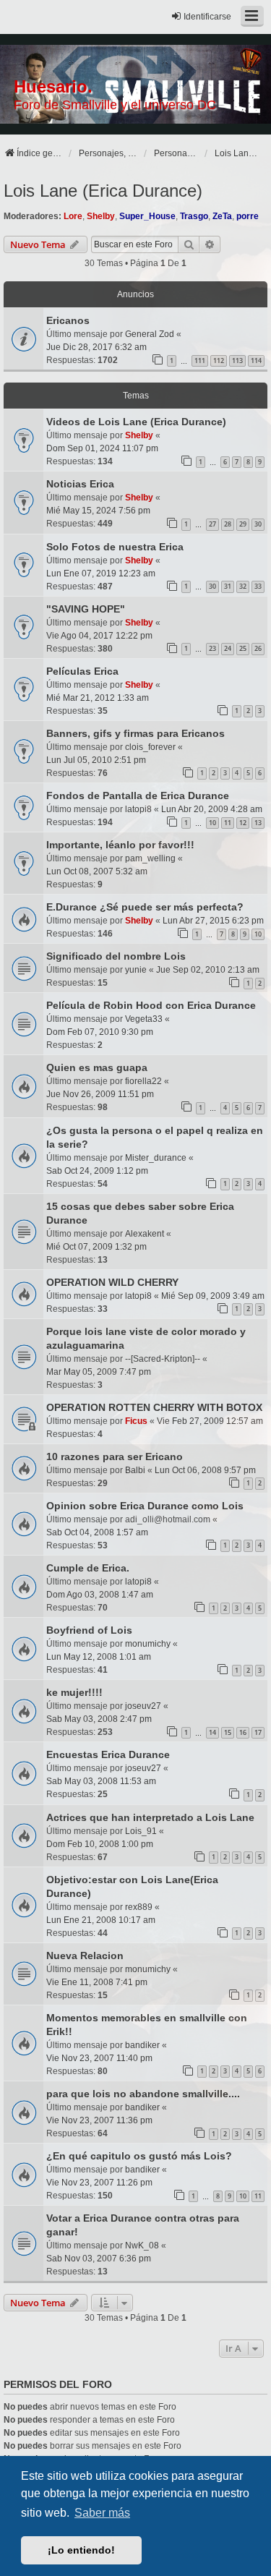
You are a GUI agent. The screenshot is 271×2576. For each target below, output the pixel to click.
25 (243, 648)
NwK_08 (142, 2246)
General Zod (150, 334)
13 (258, 823)
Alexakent (145, 1234)
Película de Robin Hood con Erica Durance (151, 1005)
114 (256, 361)
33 (258, 586)
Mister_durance (156, 1158)
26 (258, 648)
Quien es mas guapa (97, 1067)
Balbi (135, 1470)
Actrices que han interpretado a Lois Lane (150, 1817)
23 (212, 648)
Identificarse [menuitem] (207, 17)
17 (258, 1732)
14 (212, 1732)
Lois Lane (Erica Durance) (103, 191)
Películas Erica (82, 671)
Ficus (136, 1421)
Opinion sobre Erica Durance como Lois (145, 1506)
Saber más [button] (102, 2513)
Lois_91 (141, 1831)
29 (243, 524)
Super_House (147, 216)
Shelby (101, 216)
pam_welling (150, 858)
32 (243, 586)
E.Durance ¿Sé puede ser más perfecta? (145, 907)
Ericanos (68, 320)
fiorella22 (143, 1081)
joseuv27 (143, 1706)
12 (243, 823)
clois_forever (150, 747)
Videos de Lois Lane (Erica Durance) (136, 422)
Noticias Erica (80, 484)
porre (248, 216)
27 (212, 524)
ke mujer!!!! (74, 1692)
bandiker (142, 2045)
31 (228, 586)
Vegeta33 (144, 1019)
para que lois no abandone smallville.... (143, 2094)
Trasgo (194, 216)
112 (219, 361)
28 (228, 524)
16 (243, 1732)
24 (228, 648)
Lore (73, 216)
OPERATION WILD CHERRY (112, 1282)
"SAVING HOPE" (86, 609)
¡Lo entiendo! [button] (81, 2550)
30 (258, 524)
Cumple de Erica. (88, 1568)
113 (237, 361)
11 (228, 823)
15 (228, 1732)
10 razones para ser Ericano (115, 1457)
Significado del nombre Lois (116, 956)
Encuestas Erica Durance (108, 1754)
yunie (136, 970)
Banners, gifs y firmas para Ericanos (135, 733)
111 (200, 361)
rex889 (139, 1907)
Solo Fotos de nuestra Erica (115, 547)
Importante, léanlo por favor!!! (120, 845)
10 (212, 823)
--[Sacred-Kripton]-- (163, 1359)
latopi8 (138, 809)
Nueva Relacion (85, 1956)
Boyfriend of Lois (89, 1630)
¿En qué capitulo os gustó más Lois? (139, 2156)
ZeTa (222, 216)
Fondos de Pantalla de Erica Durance (138, 796)
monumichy (148, 1644)
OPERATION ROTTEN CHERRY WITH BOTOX (154, 1407)
